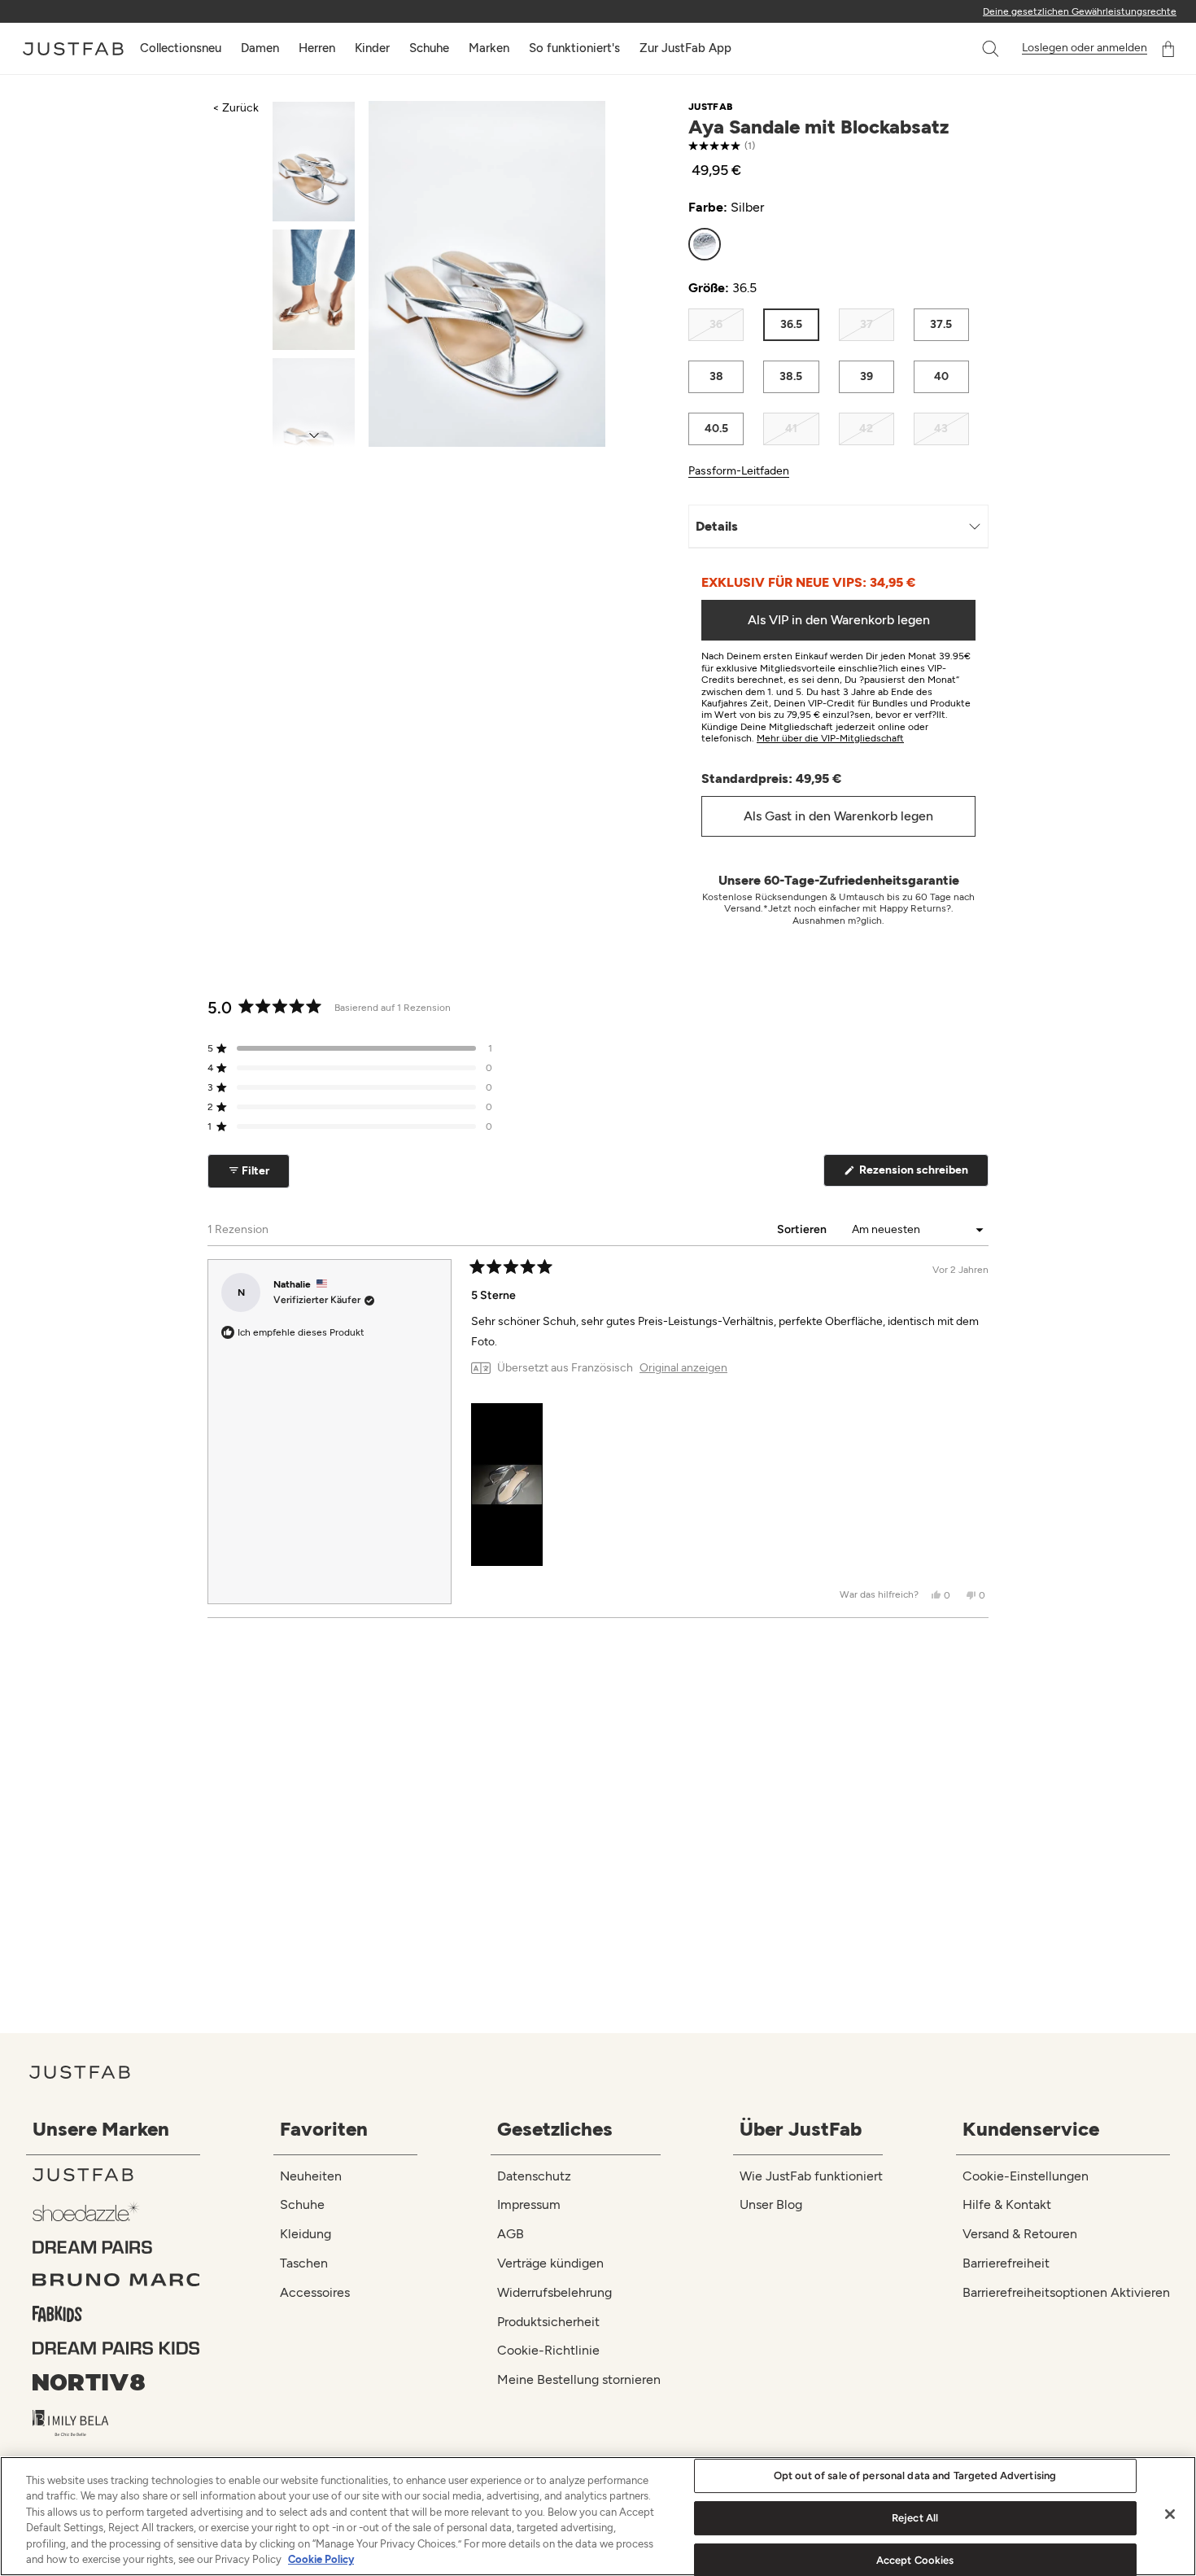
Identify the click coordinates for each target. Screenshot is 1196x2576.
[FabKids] (116, 2314)
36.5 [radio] (791, 324)
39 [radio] (866, 376)
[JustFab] (116, 2175)
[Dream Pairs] (116, 2247)
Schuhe (429, 48)
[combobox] (974, 49)
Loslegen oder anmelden (1085, 48)
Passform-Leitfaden (739, 471)
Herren (317, 48)
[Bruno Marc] (116, 2280)
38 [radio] (716, 376)
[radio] (705, 244)
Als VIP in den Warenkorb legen (839, 620)
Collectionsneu (181, 48)
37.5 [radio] (941, 324)
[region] (598, 2516)
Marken (489, 48)
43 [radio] (941, 429)
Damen (260, 48)
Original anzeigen (683, 1368)
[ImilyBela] (116, 2423)
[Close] (1170, 2514)
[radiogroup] (829, 244)
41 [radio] (791, 429)
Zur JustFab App (685, 48)
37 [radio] (866, 324)
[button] (992, 49)
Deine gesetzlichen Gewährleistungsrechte (1080, 11)
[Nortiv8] (116, 2382)
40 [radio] (941, 376)
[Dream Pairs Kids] (116, 2348)
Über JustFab (801, 2129)
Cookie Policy (321, 2559)
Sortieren (803, 1229)
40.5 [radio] (716, 429)
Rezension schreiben (923, 1174)
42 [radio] (866, 429)
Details (717, 526)
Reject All (915, 2518)
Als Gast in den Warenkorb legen (838, 816)
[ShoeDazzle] (116, 2211)
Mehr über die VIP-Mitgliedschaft (830, 738)
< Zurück (236, 108)
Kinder (372, 48)
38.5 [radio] (791, 376)
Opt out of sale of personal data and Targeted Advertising (915, 2476)
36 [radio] (716, 324)
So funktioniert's (574, 48)
